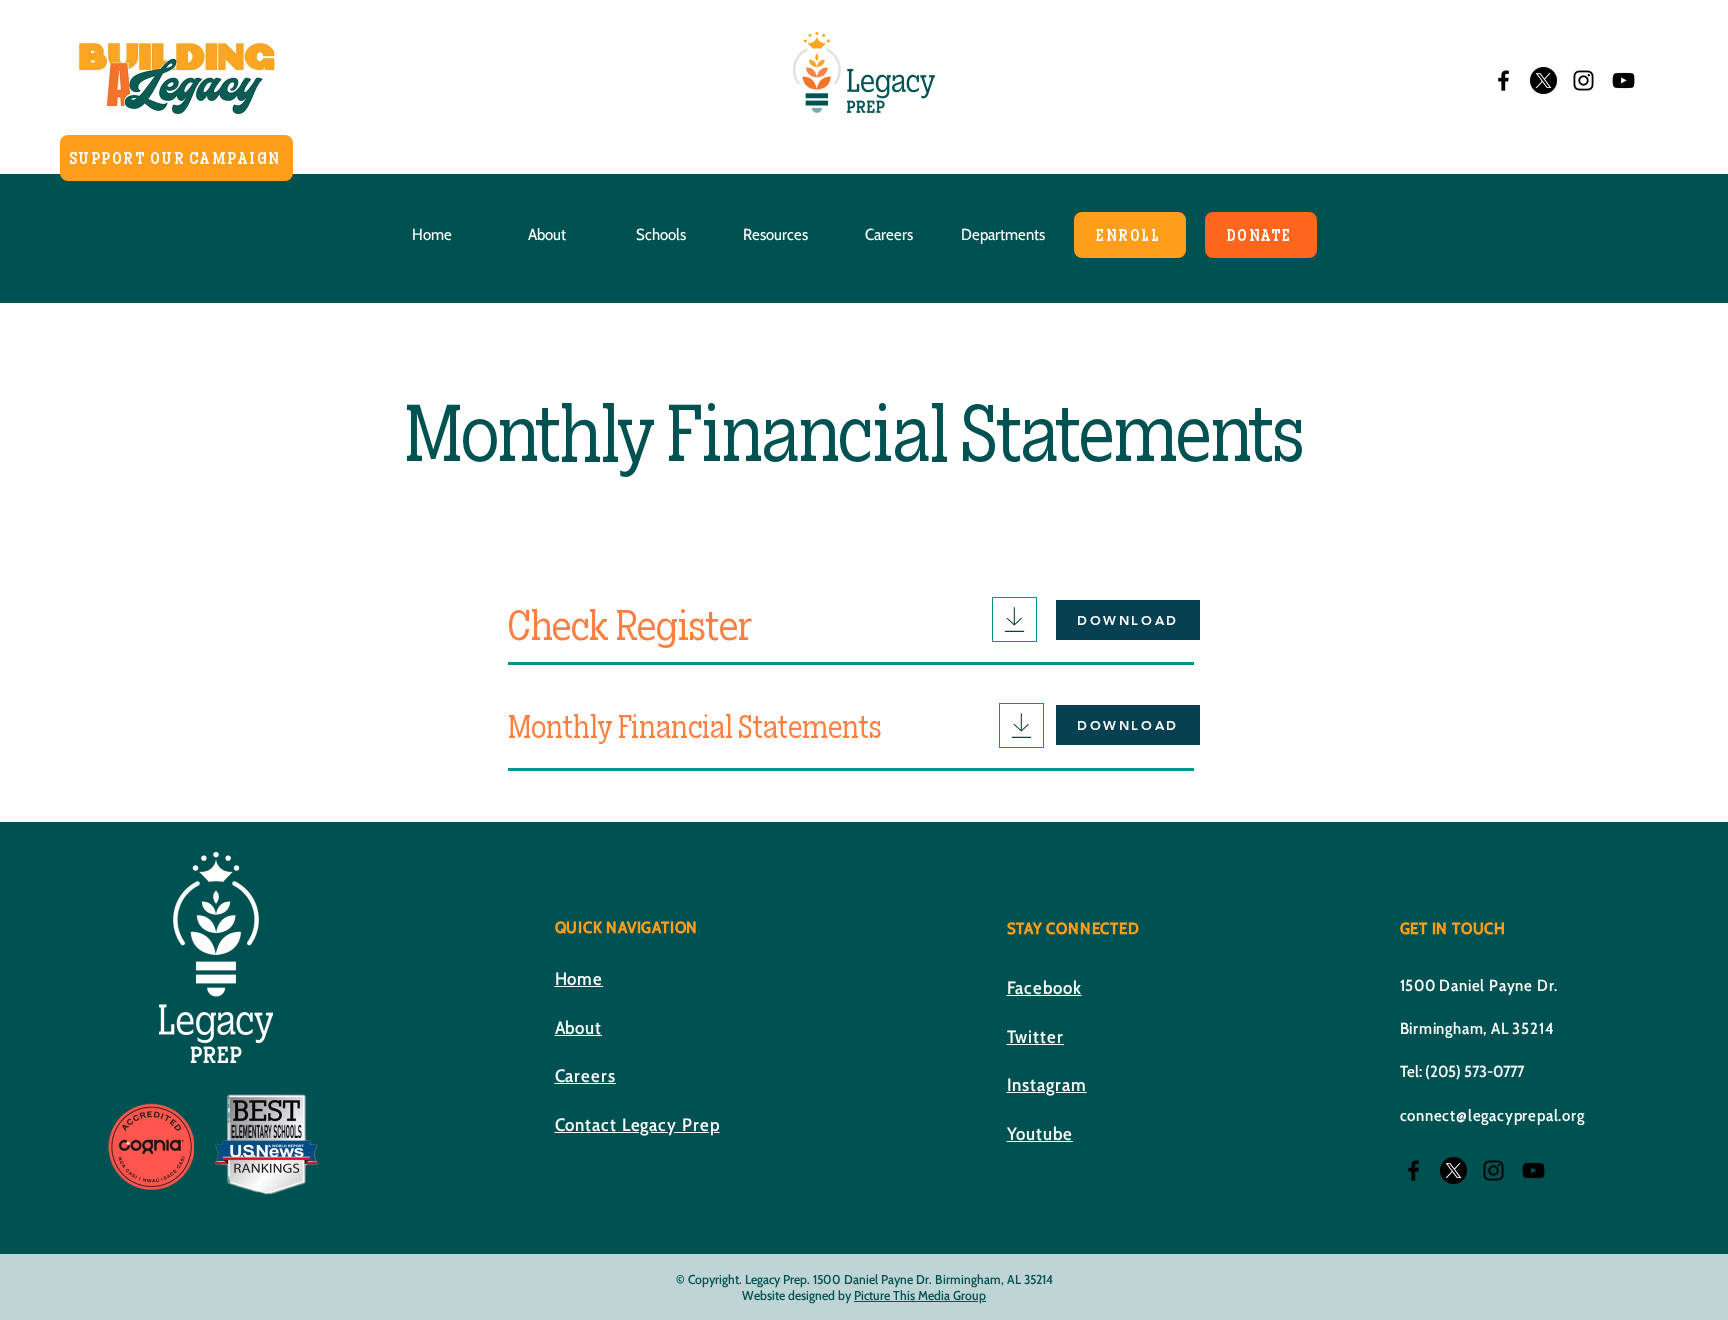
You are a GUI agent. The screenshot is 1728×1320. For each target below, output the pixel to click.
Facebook (1044, 988)
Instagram (1047, 1085)
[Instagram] (1583, 80)
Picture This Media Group (920, 1295)
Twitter (1035, 1037)
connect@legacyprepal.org (1492, 1115)
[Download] (1014, 619)
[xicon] (1543, 80)
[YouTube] (1623, 80)
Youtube (1040, 1134)
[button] (546, 234)
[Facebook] (1503, 80)
